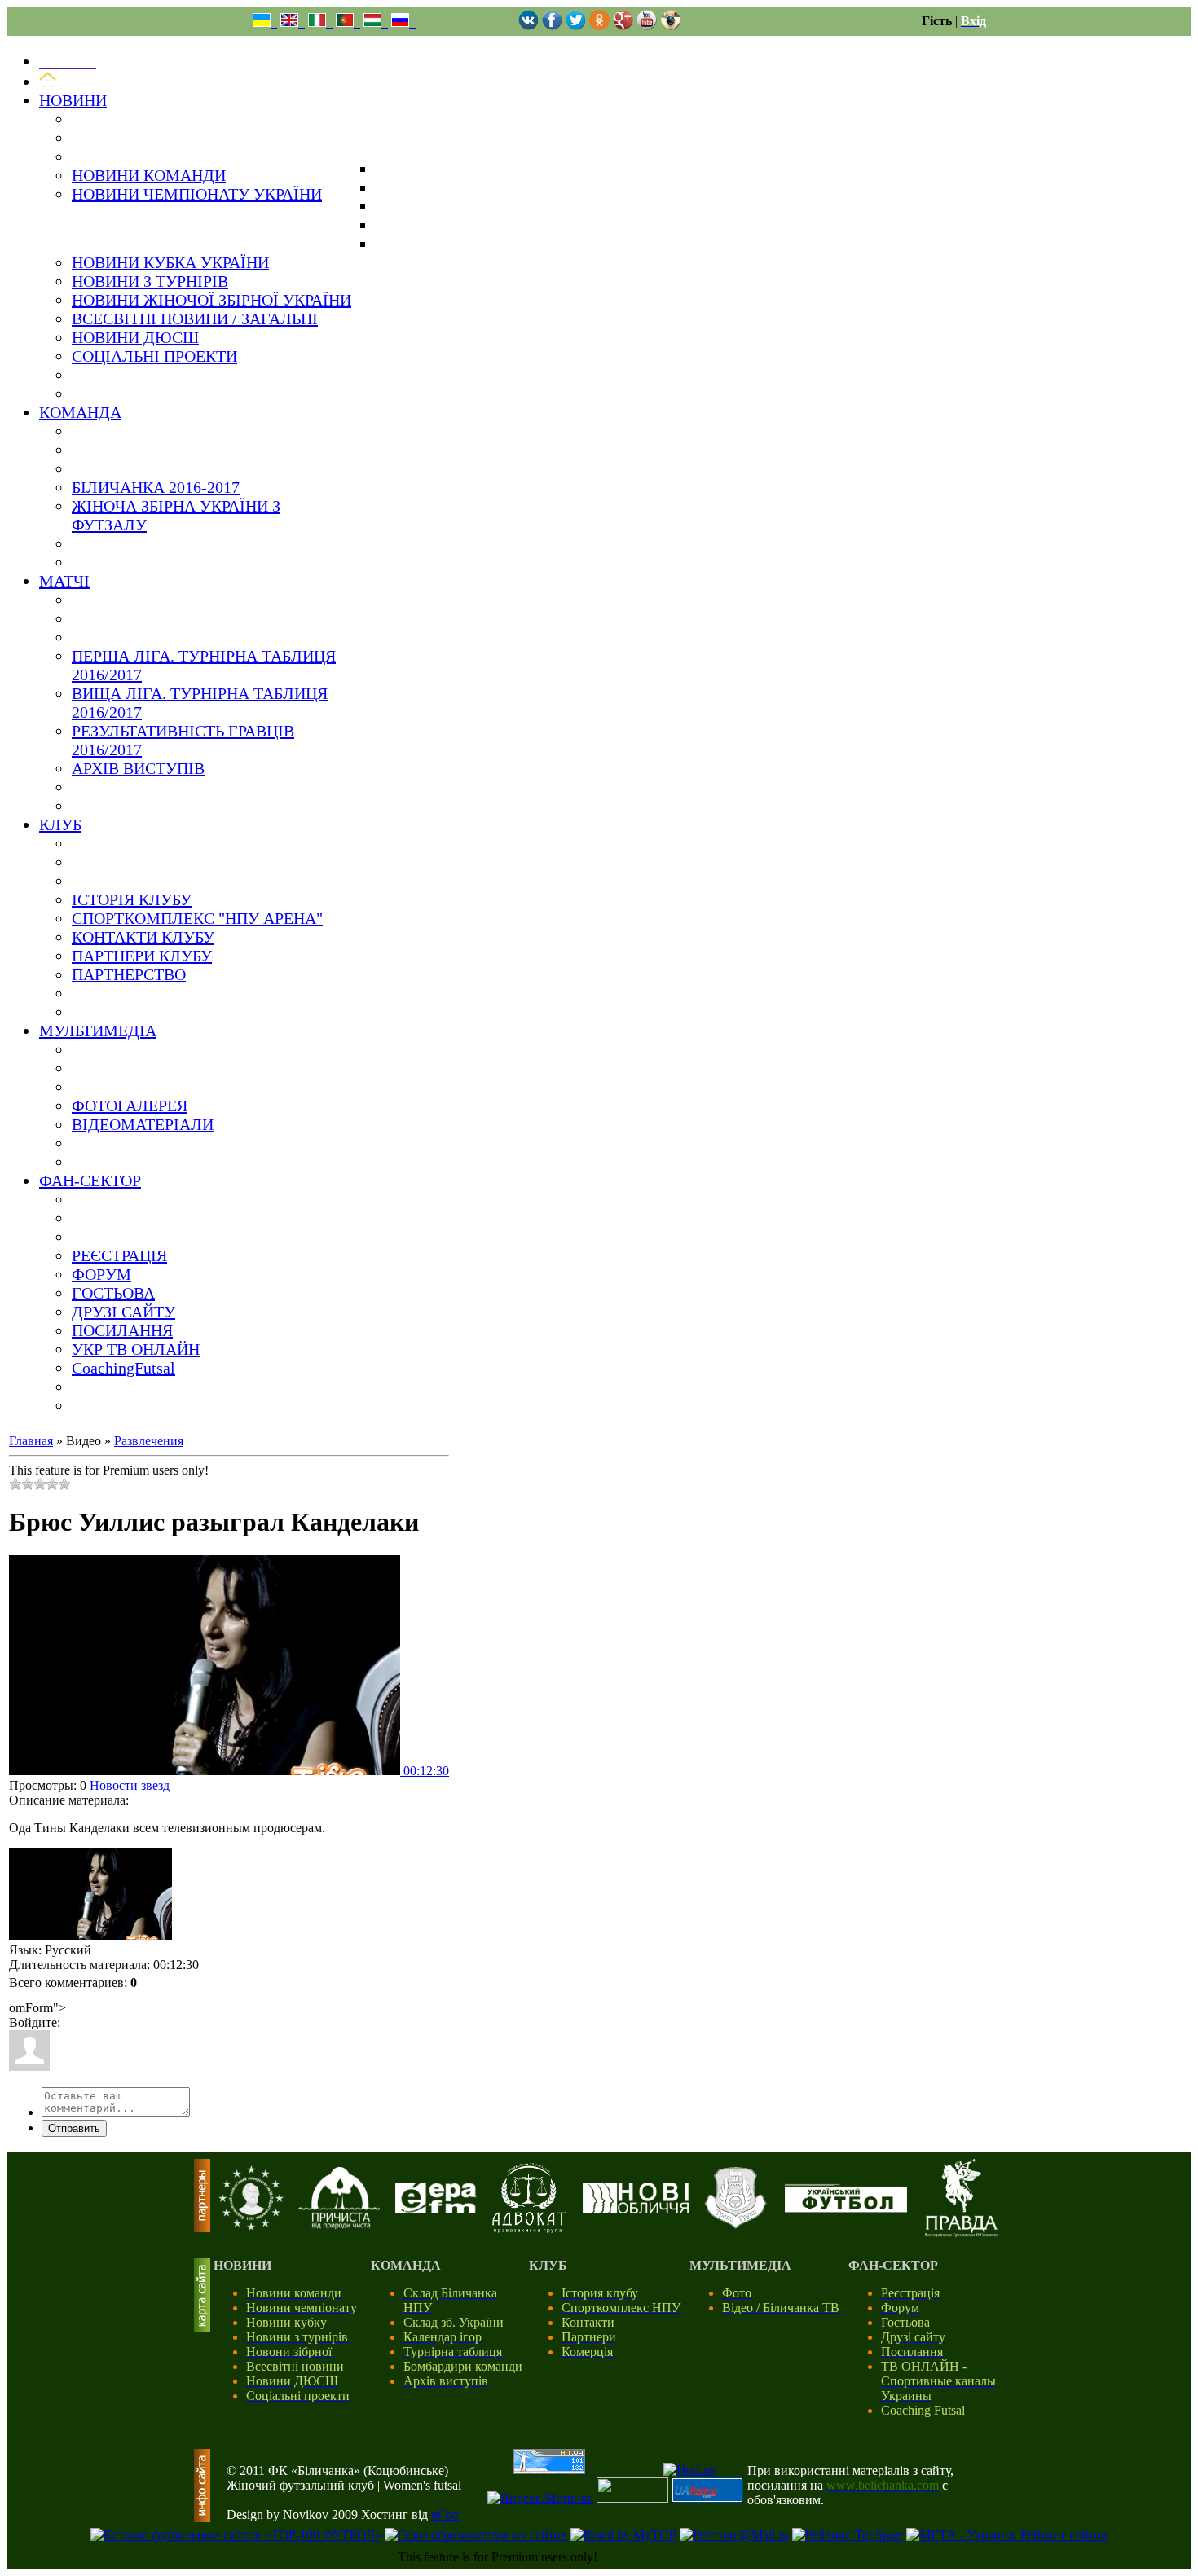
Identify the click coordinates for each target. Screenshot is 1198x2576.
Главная (31, 1441)
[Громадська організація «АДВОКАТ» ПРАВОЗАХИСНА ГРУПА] (529, 2229)
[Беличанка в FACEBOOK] (552, 26)
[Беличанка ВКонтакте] (529, 26)
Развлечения (149, 1441)
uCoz (445, 2514)
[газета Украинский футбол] (846, 2208)
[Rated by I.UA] (632, 2498)
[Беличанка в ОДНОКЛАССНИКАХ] (599, 26)
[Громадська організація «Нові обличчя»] (636, 2209)
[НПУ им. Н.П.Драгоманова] (251, 2226)
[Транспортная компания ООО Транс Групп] (736, 2226)
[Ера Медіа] (436, 2209)
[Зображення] (90, 1895)
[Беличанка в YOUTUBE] (647, 26)
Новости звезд (130, 1785)
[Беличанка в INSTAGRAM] (670, 26)
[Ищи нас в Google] (623, 26)
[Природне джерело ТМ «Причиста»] (339, 2224)
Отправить (74, 2128)
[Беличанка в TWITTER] (576, 26)
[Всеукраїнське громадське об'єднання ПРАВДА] (962, 2233)
